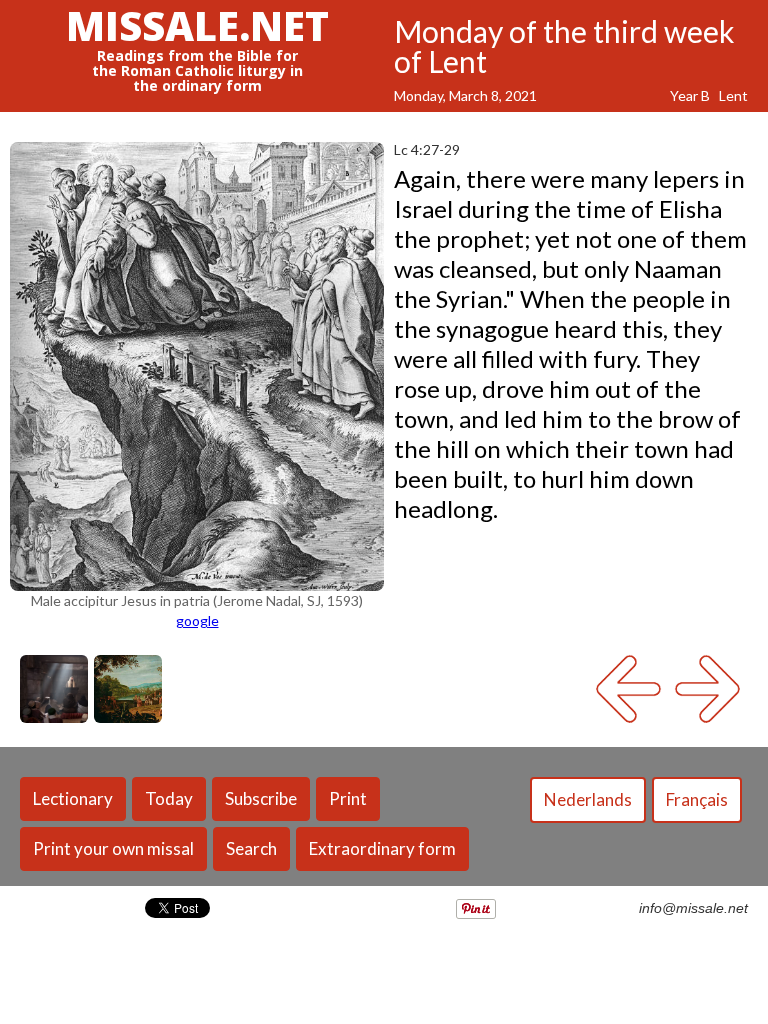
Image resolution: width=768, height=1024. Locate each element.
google (197, 620)
